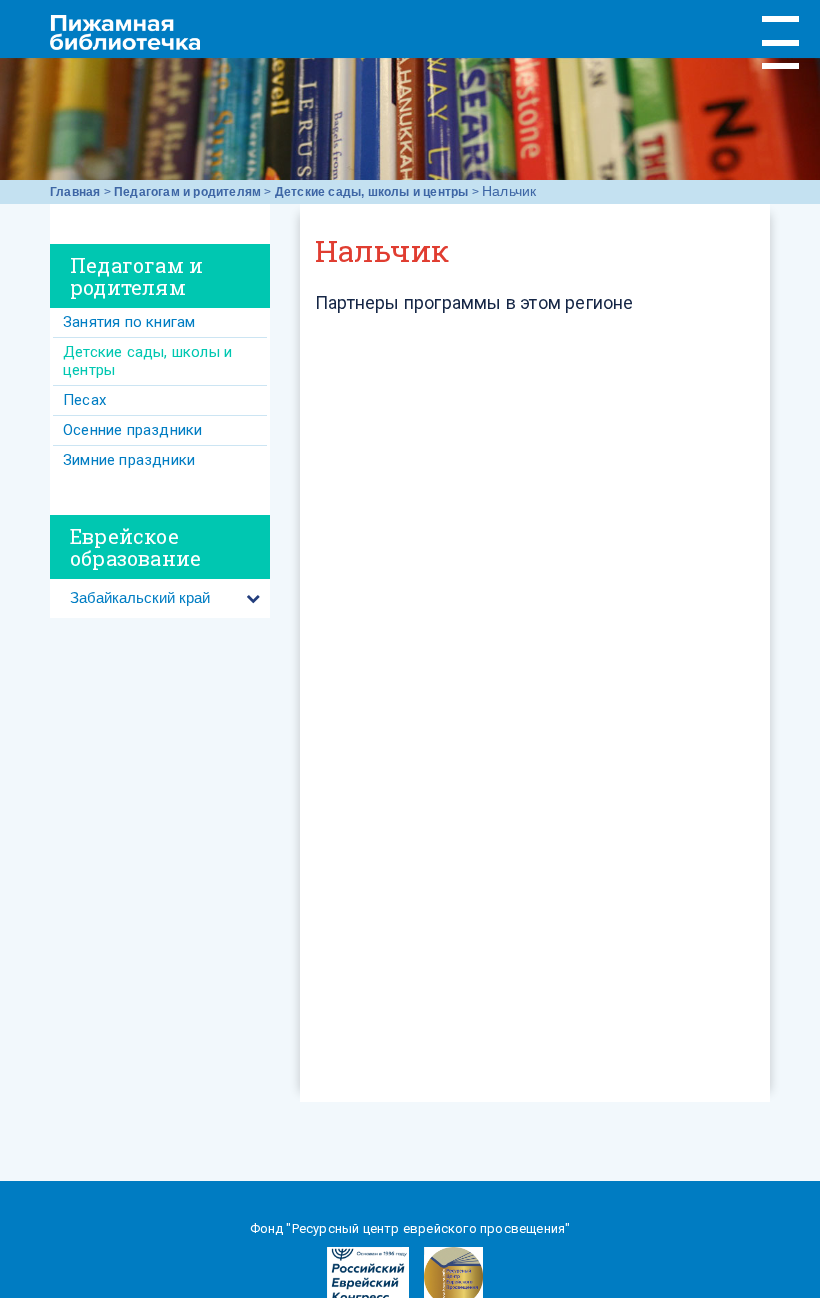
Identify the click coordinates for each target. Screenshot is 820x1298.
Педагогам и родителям (187, 192)
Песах (84, 400)
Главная (75, 192)
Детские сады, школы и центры (372, 192)
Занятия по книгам (129, 322)
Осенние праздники (132, 430)
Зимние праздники (129, 460)
